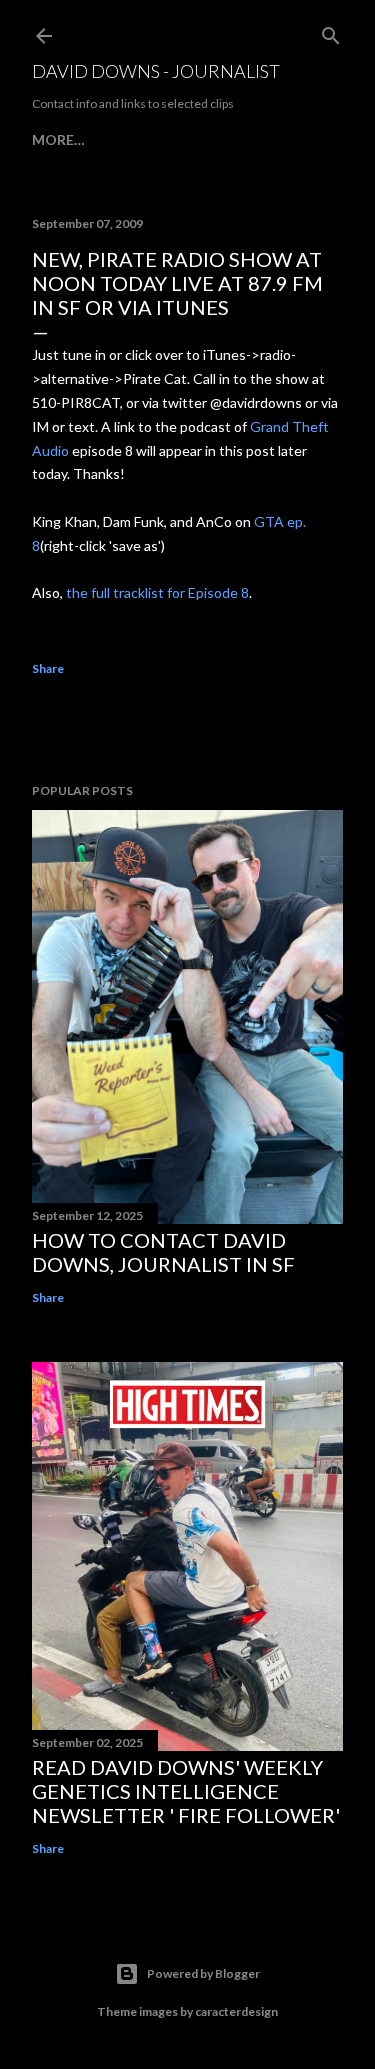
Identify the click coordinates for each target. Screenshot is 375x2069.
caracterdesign (236, 2011)
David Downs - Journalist (156, 71)
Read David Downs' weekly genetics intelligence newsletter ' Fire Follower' (186, 1791)
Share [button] (48, 668)
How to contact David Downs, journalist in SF (163, 1252)
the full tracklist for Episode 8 (157, 592)
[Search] (331, 31)
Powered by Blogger (203, 1973)
